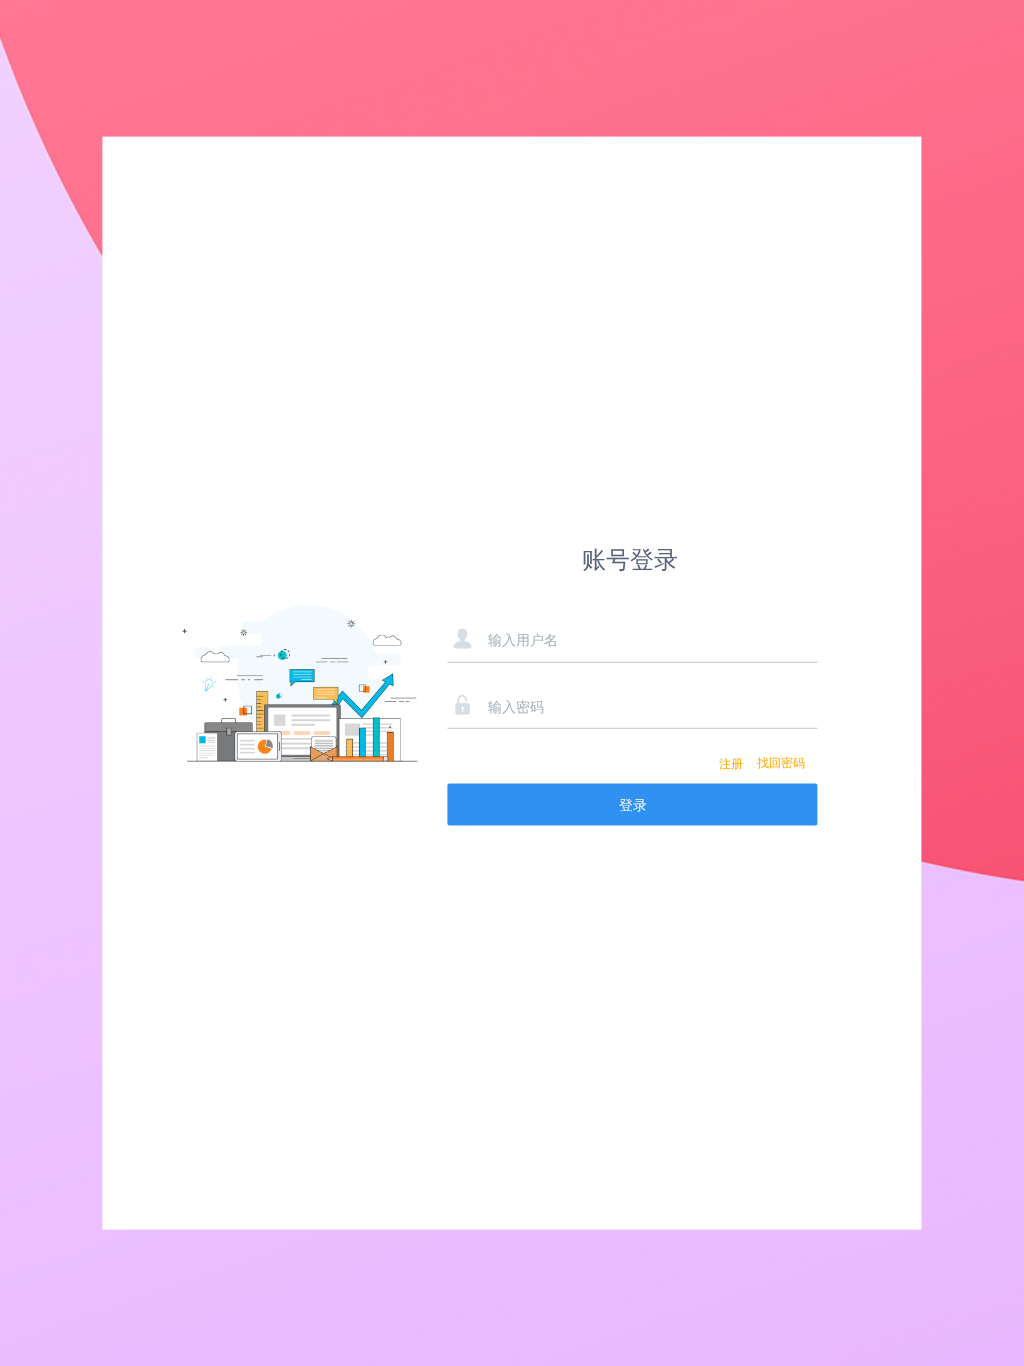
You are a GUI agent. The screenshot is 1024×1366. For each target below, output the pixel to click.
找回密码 (781, 763)
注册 (731, 763)
